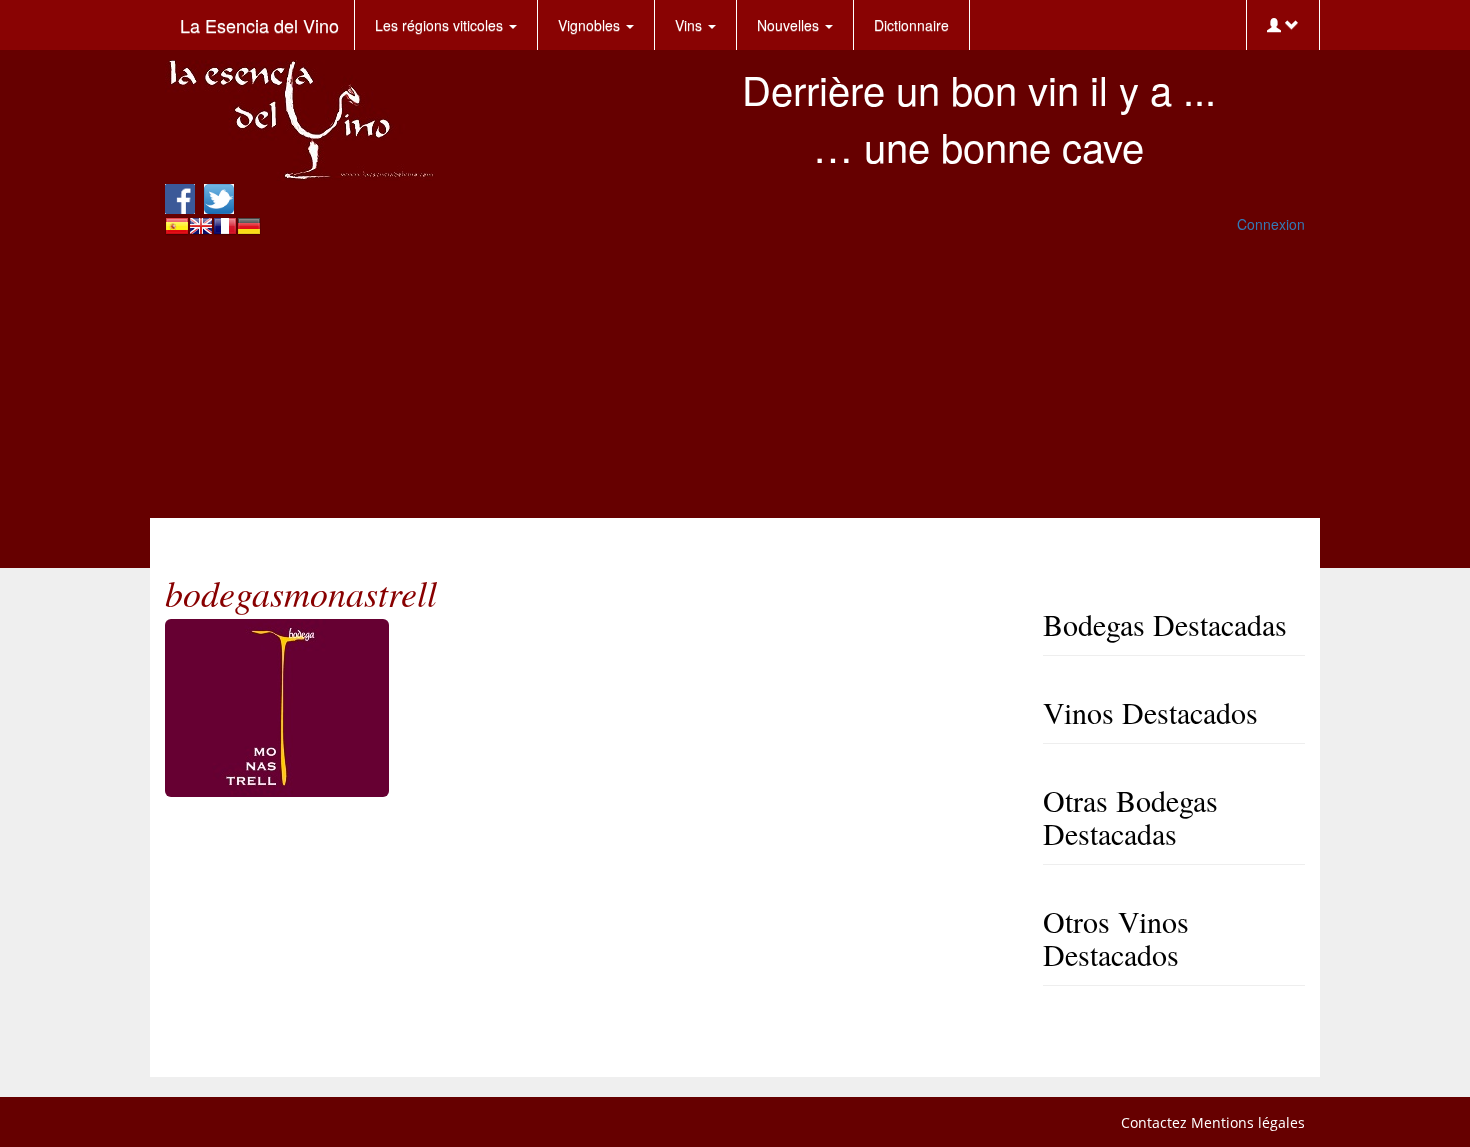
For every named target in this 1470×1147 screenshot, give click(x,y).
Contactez (1154, 1122)
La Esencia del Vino (259, 25)
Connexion (1271, 224)
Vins (690, 25)
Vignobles (591, 25)
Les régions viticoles (441, 25)
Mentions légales (1248, 1122)
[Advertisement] (735, 378)
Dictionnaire (911, 25)
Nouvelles (790, 25)
